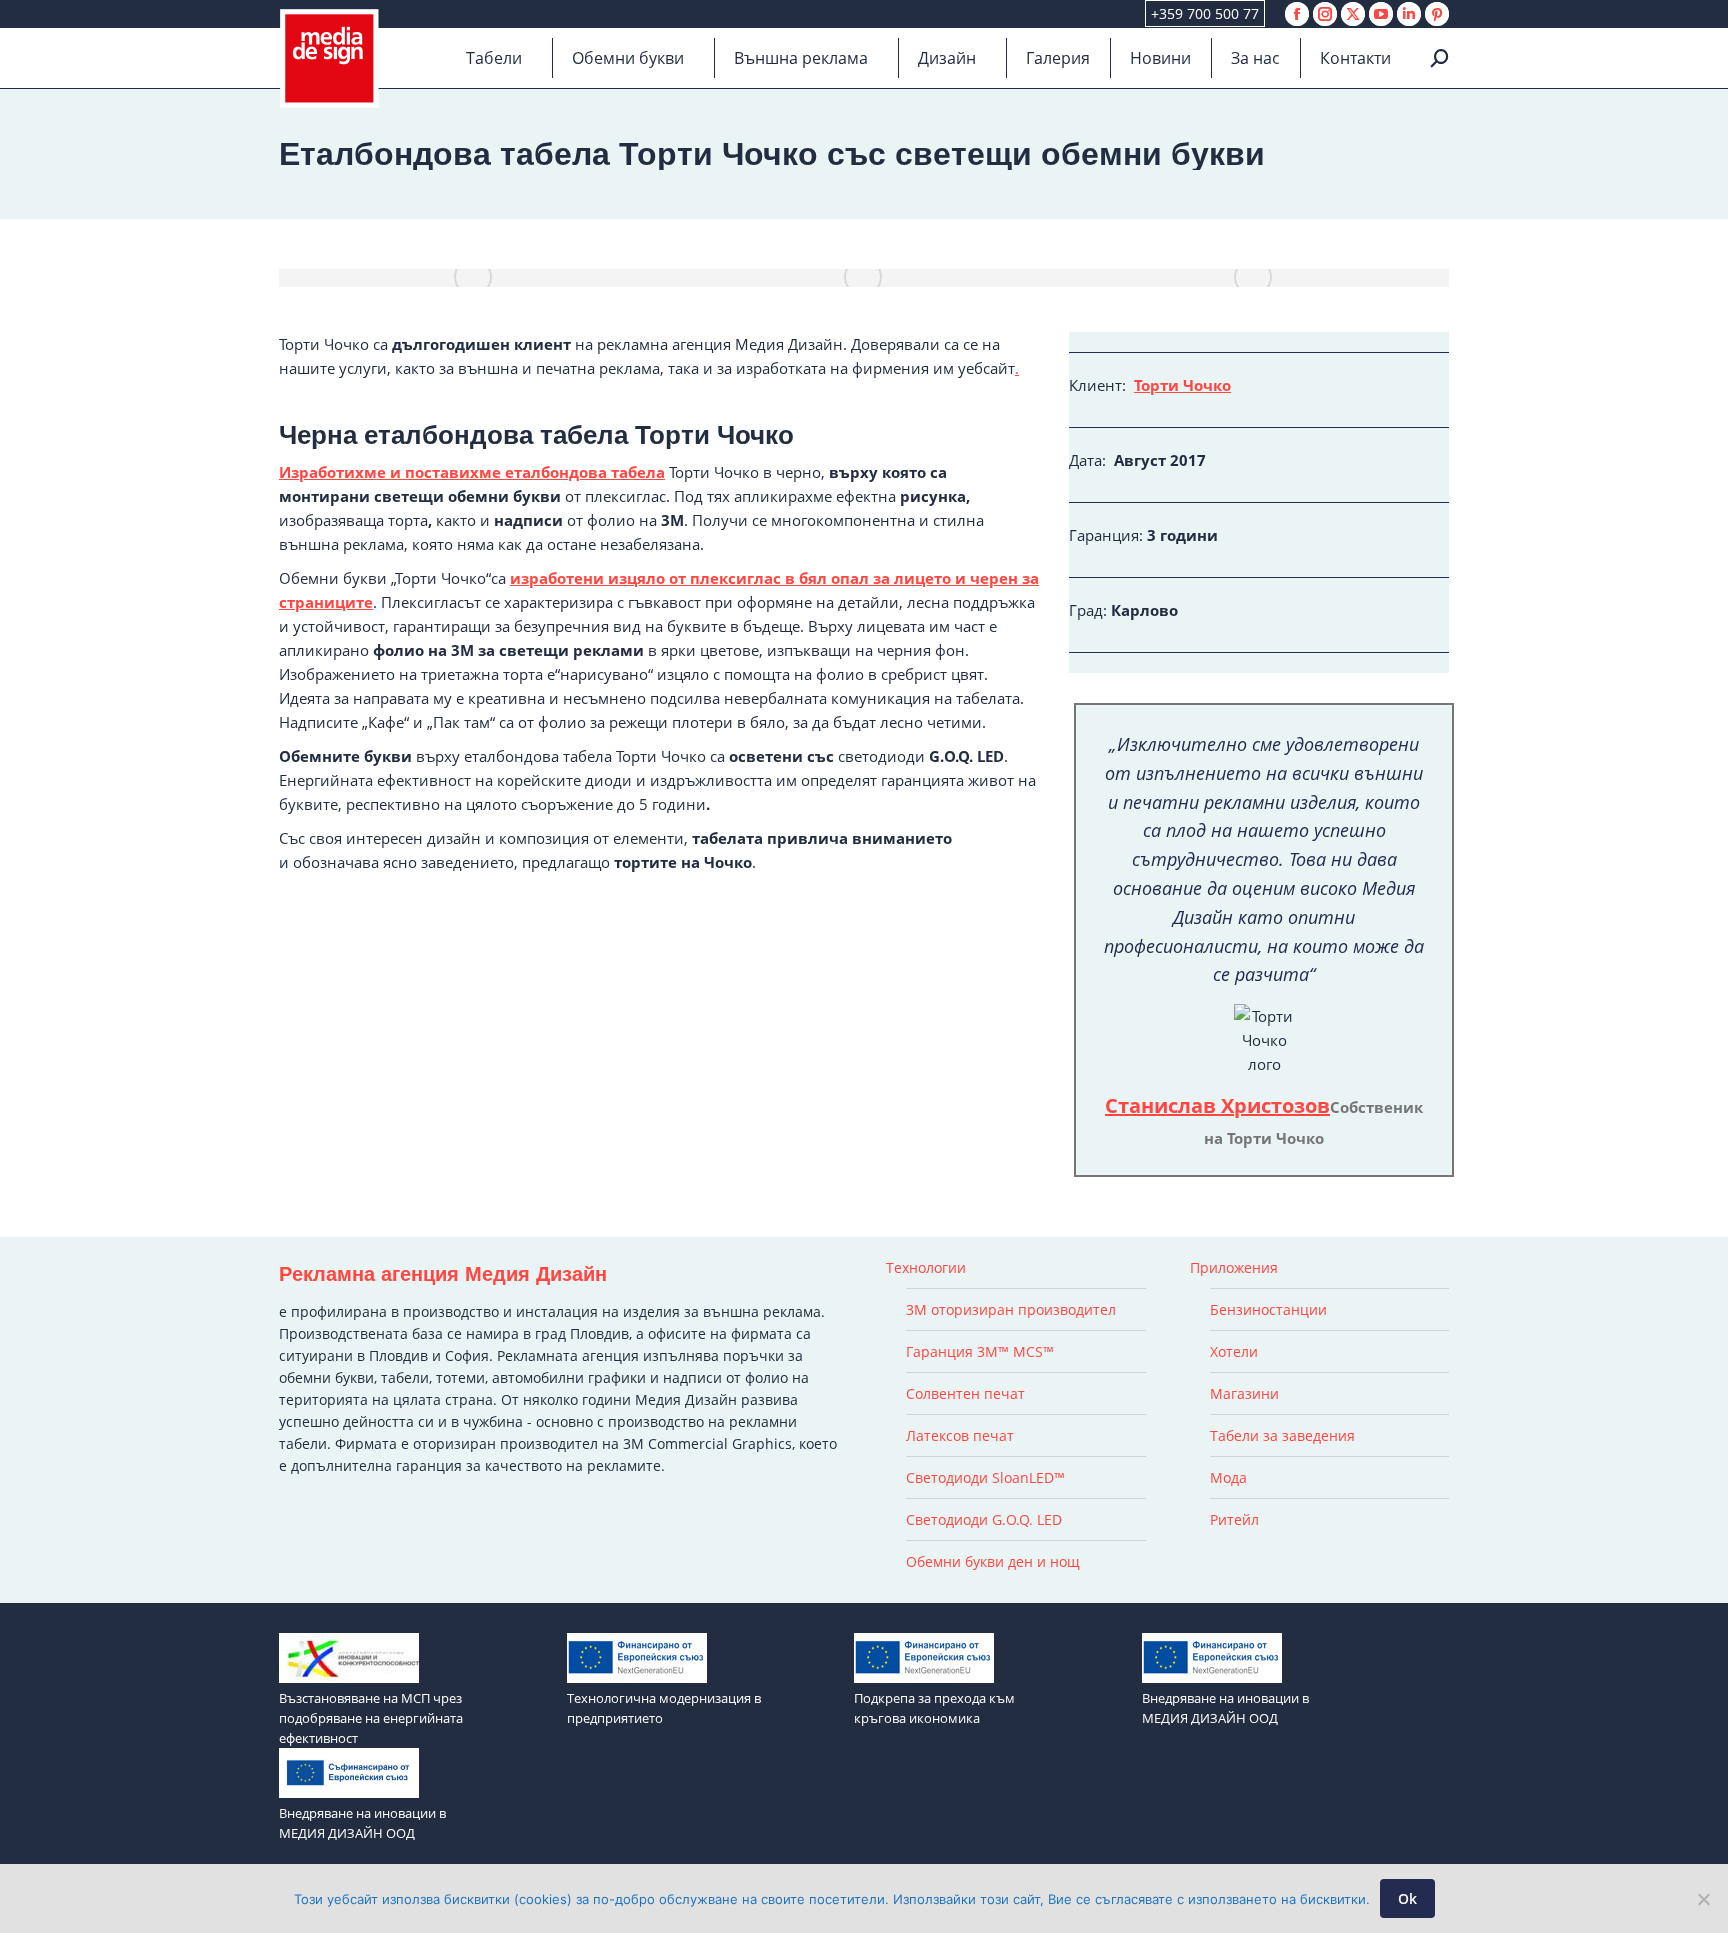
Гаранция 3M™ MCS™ (980, 1351)
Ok (1407, 1898)
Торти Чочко (1182, 385)
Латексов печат (960, 1435)
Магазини (1244, 1393)
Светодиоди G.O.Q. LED (984, 1519)
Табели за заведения (1282, 1435)
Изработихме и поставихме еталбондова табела (472, 472)
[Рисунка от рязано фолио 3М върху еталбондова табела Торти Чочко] (1254, 278)
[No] (1703, 1899)
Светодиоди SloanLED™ (985, 1477)
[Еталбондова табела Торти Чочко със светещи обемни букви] (474, 278)
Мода (1228, 1477)
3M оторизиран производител (1011, 1309)
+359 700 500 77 (1205, 13)
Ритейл (1234, 1519)
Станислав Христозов (1217, 1105)
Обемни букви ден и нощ (993, 1561)
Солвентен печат (965, 1393)
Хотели (1234, 1351)
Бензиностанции (1268, 1309)
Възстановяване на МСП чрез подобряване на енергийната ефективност (371, 1718)
